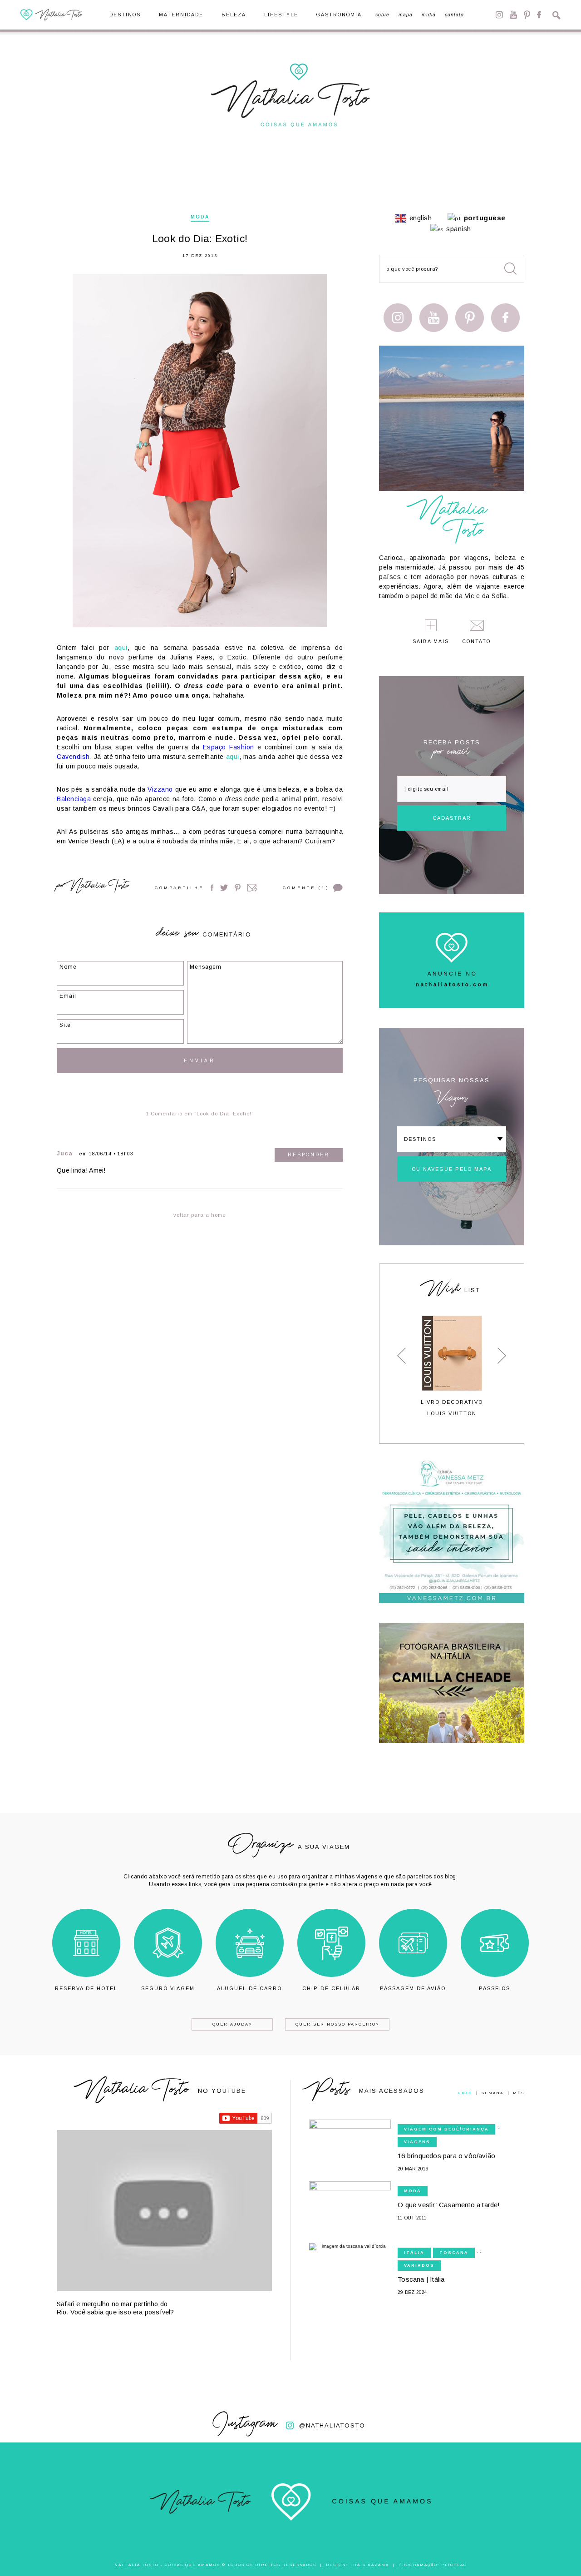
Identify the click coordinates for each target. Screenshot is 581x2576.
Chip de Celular (331, 1988)
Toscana (454, 2253)
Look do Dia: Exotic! (200, 239)
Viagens (417, 2142)
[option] (452, 1366)
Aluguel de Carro (249, 1988)
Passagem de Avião (413, 1988)
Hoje (465, 2093)
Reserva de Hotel (86, 1988)
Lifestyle (281, 15)
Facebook (539, 15)
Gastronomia (339, 15)
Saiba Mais (431, 642)
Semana (492, 2093)
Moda (200, 217)
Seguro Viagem (168, 1988)
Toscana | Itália (421, 2279)
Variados (419, 2265)
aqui (121, 648)
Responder (309, 1155)
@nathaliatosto (332, 2425)
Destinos (125, 15)
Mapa (406, 15)
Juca (65, 1153)
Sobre (382, 15)
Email (252, 888)
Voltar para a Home (200, 1215)
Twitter (224, 888)
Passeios (495, 1988)
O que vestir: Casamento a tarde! (449, 2205)
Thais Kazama (369, 2565)
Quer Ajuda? (232, 2024)
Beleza (234, 15)
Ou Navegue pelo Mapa (452, 1169)
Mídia (429, 15)
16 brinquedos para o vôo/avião (446, 2156)
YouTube (513, 15)
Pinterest (527, 15)
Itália (414, 2253)
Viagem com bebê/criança (446, 2129)
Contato (454, 15)
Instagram (499, 15)
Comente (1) (306, 888)
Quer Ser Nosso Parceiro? (337, 2024)
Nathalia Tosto (99, 887)
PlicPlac (454, 2565)
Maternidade (181, 15)
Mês (519, 2093)
